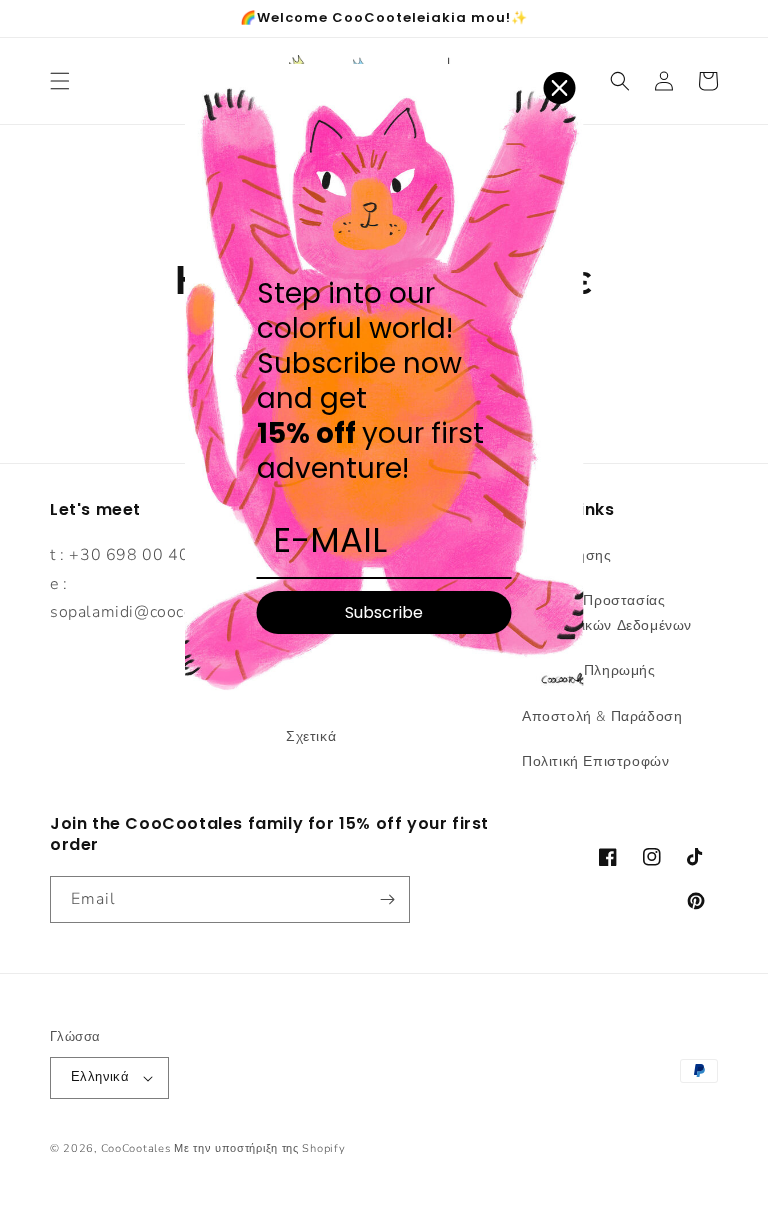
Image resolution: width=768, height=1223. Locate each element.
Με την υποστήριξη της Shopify (259, 1148)
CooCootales (136, 1148)
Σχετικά (311, 736)
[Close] (560, 88)
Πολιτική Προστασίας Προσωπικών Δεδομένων (607, 613)
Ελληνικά (100, 1077)
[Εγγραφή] (387, 899)
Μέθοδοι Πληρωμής (589, 670)
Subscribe (384, 612)
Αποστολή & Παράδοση (602, 716)
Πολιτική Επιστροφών (595, 761)
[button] (60, 81)
